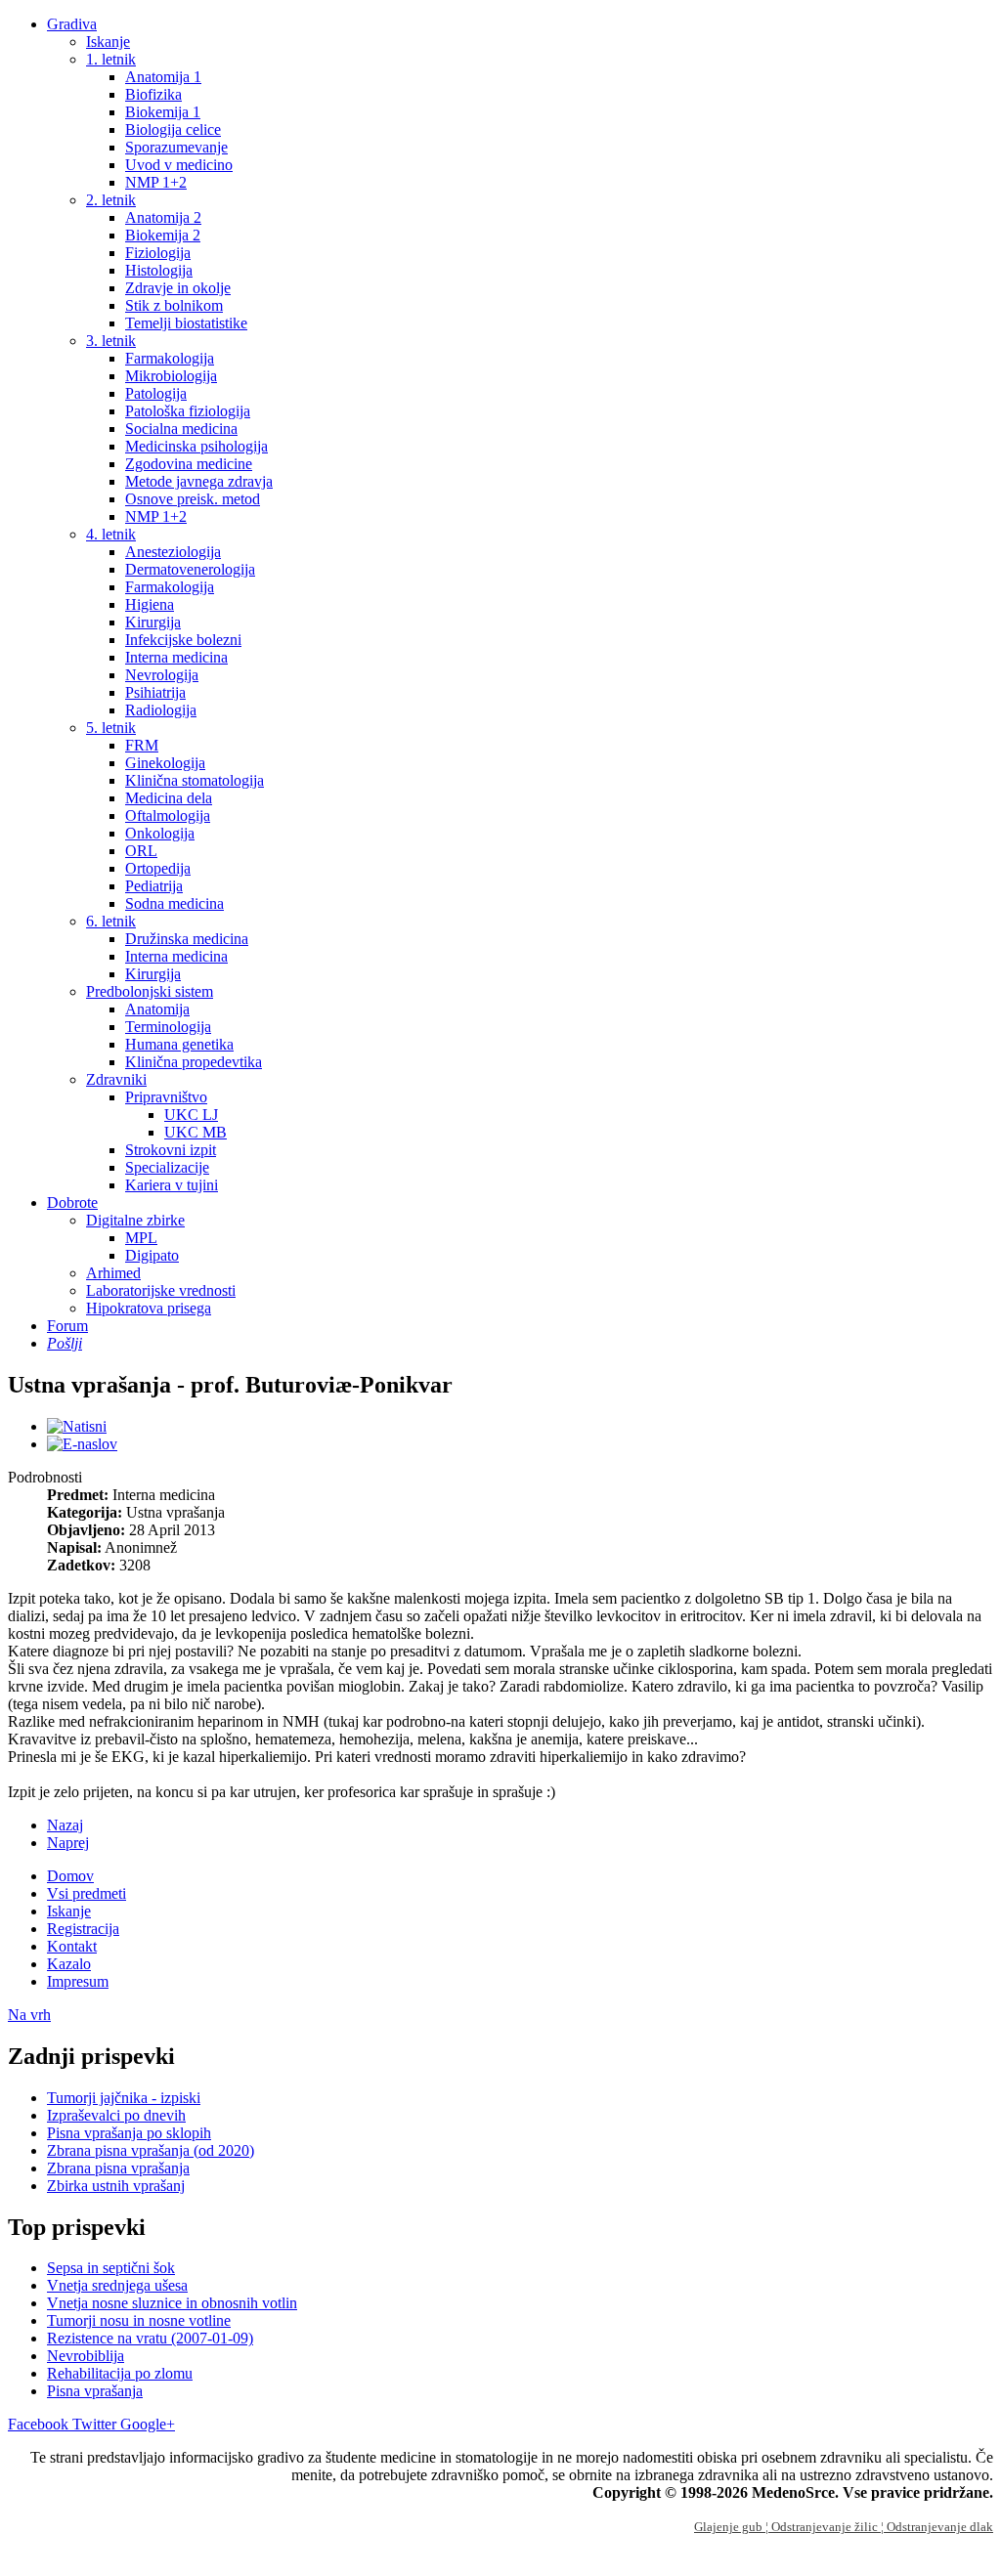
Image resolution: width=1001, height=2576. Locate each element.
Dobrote (72, 1202)
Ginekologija (165, 763)
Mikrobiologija (171, 376)
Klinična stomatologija (195, 780)
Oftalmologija (168, 816)
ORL (141, 851)
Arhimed (113, 1273)
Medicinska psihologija (196, 446)
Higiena (150, 604)
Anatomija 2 (163, 217)
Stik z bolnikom (174, 305)
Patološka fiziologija (188, 411)
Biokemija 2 (163, 235)
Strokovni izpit (171, 1150)
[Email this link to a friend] (82, 1444)
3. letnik (111, 341)
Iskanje (108, 42)
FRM (142, 745)
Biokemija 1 (163, 112)
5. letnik (111, 728)
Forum (67, 1326)
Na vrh (29, 2015)
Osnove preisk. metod (193, 499)
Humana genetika (179, 1044)
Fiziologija (158, 253)
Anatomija (157, 1009)
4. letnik (111, 534)
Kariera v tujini (172, 1185)
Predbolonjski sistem (150, 991)
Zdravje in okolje (178, 288)
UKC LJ (191, 1115)
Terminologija (168, 1027)
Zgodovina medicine (189, 464)
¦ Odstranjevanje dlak (937, 2527)
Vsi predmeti (87, 1893)
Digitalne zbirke (135, 1220)
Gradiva (72, 24)
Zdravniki (116, 1079)
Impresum (78, 1981)
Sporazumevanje (176, 147)
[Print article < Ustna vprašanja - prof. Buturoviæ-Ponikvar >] (77, 1426)
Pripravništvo (166, 1097)
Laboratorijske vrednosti (161, 1290)
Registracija (83, 1929)
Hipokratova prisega (149, 1308)
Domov (70, 1876)
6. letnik (111, 921)
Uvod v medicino (179, 165)
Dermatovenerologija (190, 569)
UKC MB (196, 1132)
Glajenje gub (730, 2527)
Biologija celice (173, 129)
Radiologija (161, 710)
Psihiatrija (155, 692)
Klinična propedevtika (194, 1062)
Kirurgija (153, 622)
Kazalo (69, 1964)
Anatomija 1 (163, 77)
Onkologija (160, 833)
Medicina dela (169, 798)
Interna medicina (176, 657)
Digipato (152, 1255)
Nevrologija (162, 675)
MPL (141, 1238)
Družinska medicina (187, 939)
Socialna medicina (181, 429)
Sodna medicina (174, 903)
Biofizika (153, 94)
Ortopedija (158, 868)
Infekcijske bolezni (183, 640)
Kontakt (72, 1946)
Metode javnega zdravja (199, 481)
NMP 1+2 (156, 182)
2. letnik (111, 200)
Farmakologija (170, 358)
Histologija (159, 270)
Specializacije (167, 1167)
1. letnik (111, 59)
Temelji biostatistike (186, 323)
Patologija (156, 393)
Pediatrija (154, 886)
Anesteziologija (173, 552)
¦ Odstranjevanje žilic (823, 2527)
